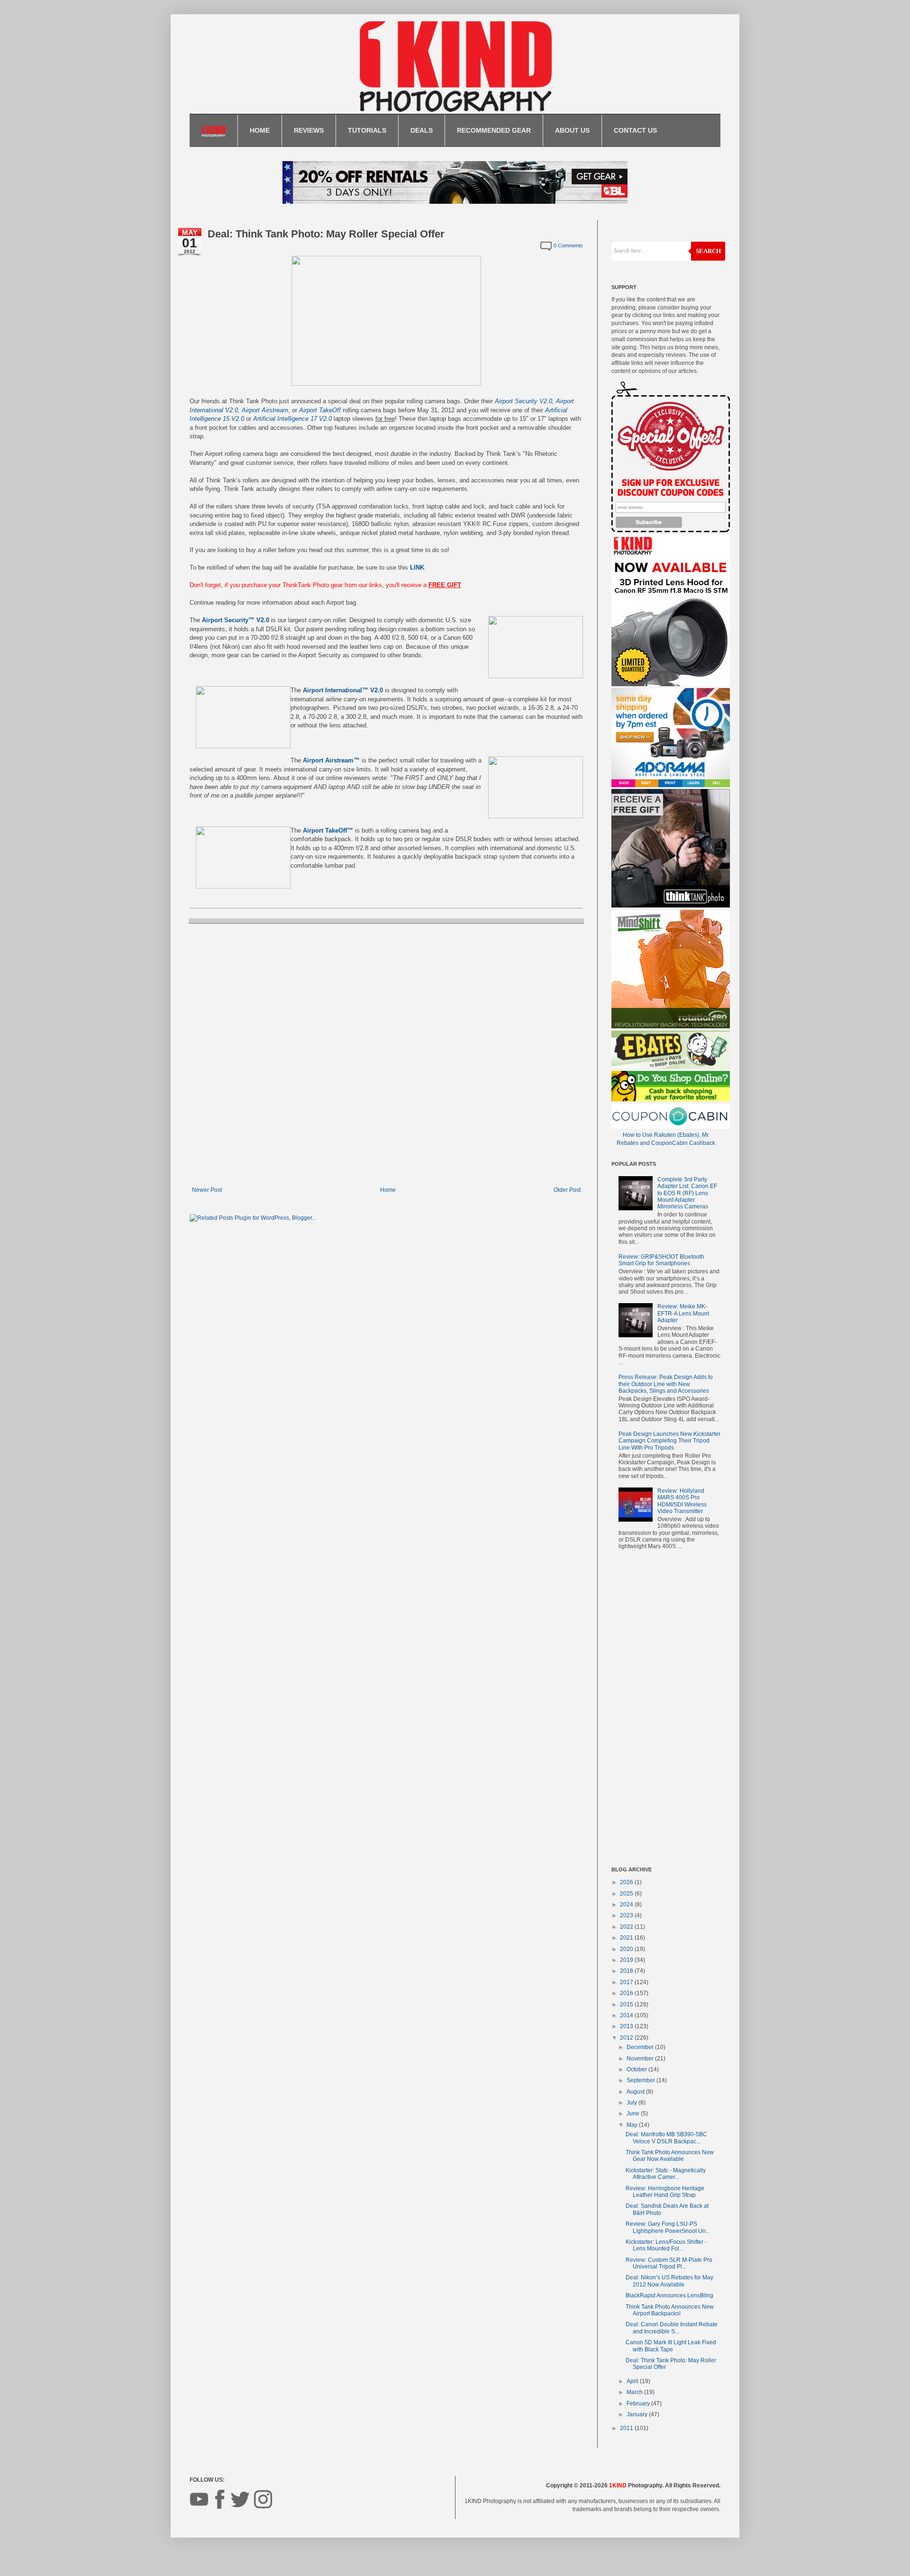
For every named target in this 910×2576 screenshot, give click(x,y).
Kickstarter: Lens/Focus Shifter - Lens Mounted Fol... (666, 2245)
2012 (627, 2038)
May (633, 2125)
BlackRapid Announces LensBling (669, 2295)
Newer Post (207, 1190)
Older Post (567, 1190)
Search (708, 251)
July (632, 2103)
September (642, 2080)
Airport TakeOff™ (328, 830)
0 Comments (568, 245)
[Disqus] (386, 1054)
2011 (627, 2428)
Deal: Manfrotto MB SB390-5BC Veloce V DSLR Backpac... (666, 2138)
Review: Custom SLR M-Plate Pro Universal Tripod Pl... (669, 2263)
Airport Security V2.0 (523, 401)
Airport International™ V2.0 (343, 690)
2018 (627, 1971)
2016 (627, 1993)
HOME (260, 130)
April (633, 2381)
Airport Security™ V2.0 (236, 620)
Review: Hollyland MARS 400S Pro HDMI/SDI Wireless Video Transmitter (682, 1501)
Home (388, 1190)
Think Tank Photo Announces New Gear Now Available (670, 2156)
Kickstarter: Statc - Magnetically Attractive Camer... (666, 2174)
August (636, 2092)
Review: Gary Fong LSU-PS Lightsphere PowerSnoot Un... (668, 2227)
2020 (627, 1949)
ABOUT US (572, 130)
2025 (627, 1894)
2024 (627, 1905)
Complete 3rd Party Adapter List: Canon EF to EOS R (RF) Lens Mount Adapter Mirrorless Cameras (687, 1193)
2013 (627, 2026)
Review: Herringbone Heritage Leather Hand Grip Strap (665, 2192)
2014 (627, 2015)
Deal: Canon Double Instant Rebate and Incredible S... (672, 2328)
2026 (627, 1882)
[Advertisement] (666, 1710)
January (638, 2414)
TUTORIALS (367, 130)
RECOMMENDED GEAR (494, 130)
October (637, 2069)
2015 (627, 2005)
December (641, 2047)
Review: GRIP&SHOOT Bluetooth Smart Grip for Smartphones (661, 1260)
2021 (627, 1938)
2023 (627, 1915)
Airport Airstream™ (331, 760)
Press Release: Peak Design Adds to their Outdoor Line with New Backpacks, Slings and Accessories (666, 1384)
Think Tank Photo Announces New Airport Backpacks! (670, 2310)
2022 (627, 1927)
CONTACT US (635, 130)
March (635, 2392)
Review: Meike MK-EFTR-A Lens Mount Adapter (683, 1313)
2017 (627, 1982)
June (634, 2113)
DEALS (422, 130)
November (641, 2059)
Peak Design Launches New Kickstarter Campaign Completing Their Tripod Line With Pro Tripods (669, 1441)
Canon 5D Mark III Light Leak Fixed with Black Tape (671, 2346)
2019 (627, 1960)
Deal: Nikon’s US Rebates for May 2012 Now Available (669, 2281)
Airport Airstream (265, 410)
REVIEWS (309, 130)
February (639, 2404)
